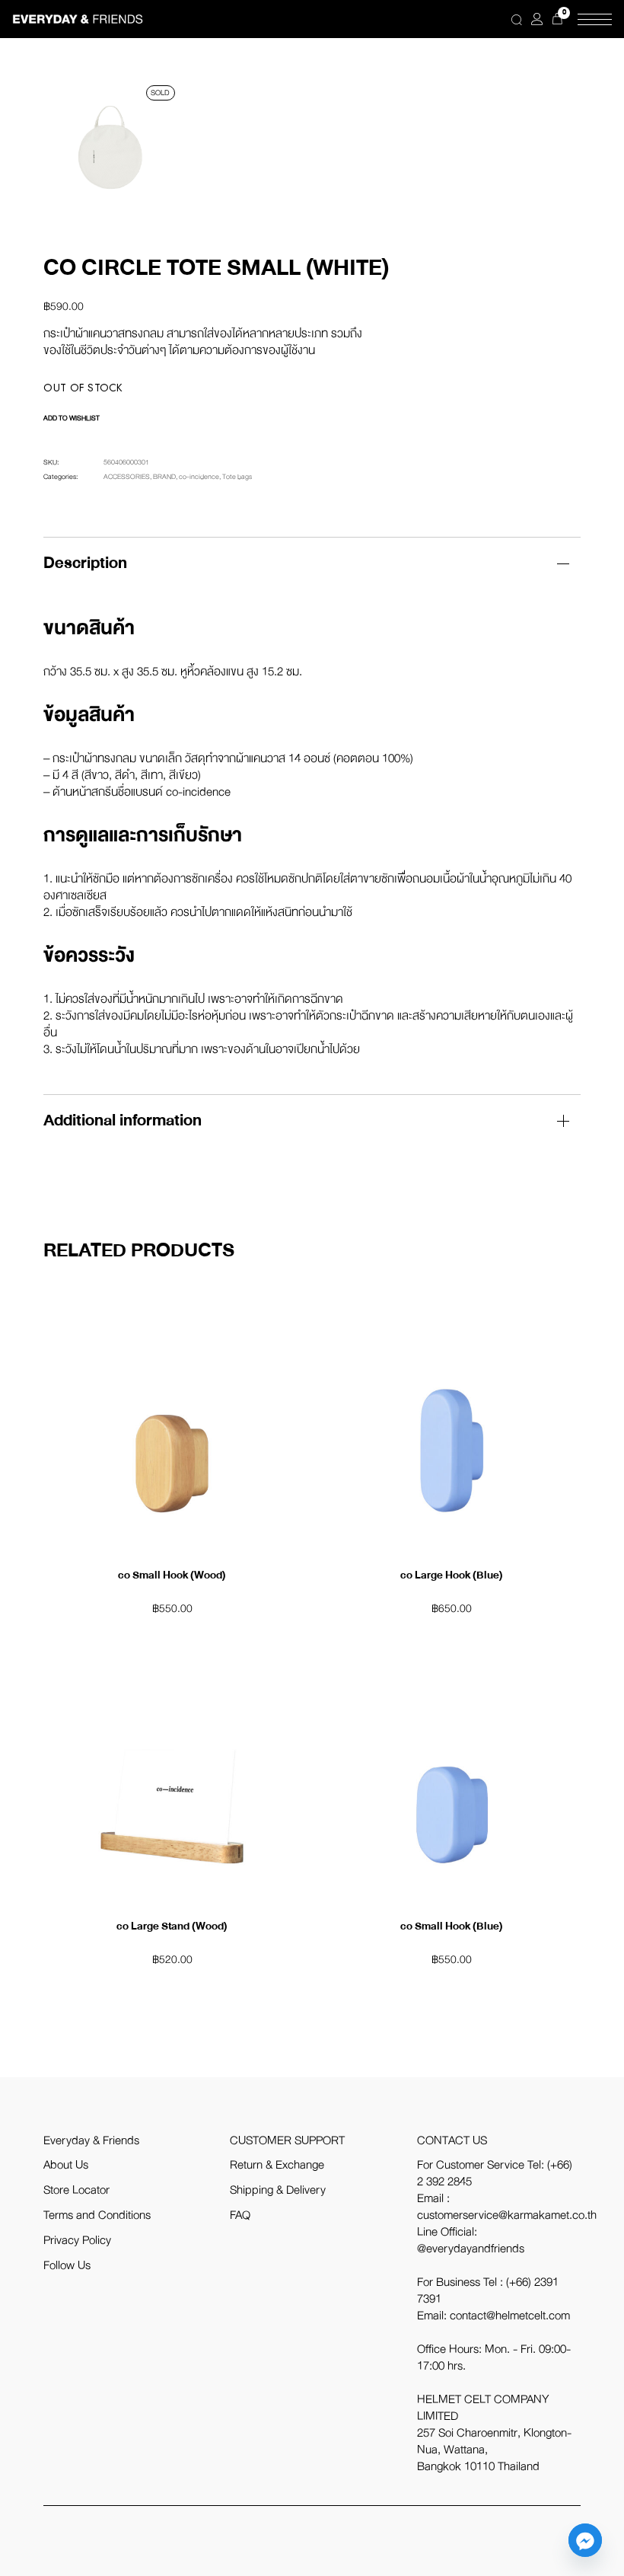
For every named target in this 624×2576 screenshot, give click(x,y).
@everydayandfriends (471, 2249)
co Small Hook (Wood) (172, 1575)
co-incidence (199, 477)
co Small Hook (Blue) (452, 1926)
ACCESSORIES (127, 477)
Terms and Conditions (97, 2215)
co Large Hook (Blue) (452, 1575)
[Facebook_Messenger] (585, 2540)
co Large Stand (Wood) (172, 1926)
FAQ (240, 2215)
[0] (557, 19)
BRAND (164, 477)
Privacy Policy (77, 2240)
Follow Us (67, 2265)
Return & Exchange (277, 2165)
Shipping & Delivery (278, 2190)
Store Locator (76, 2190)
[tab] (312, 563)
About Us (66, 2165)
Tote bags (237, 477)
